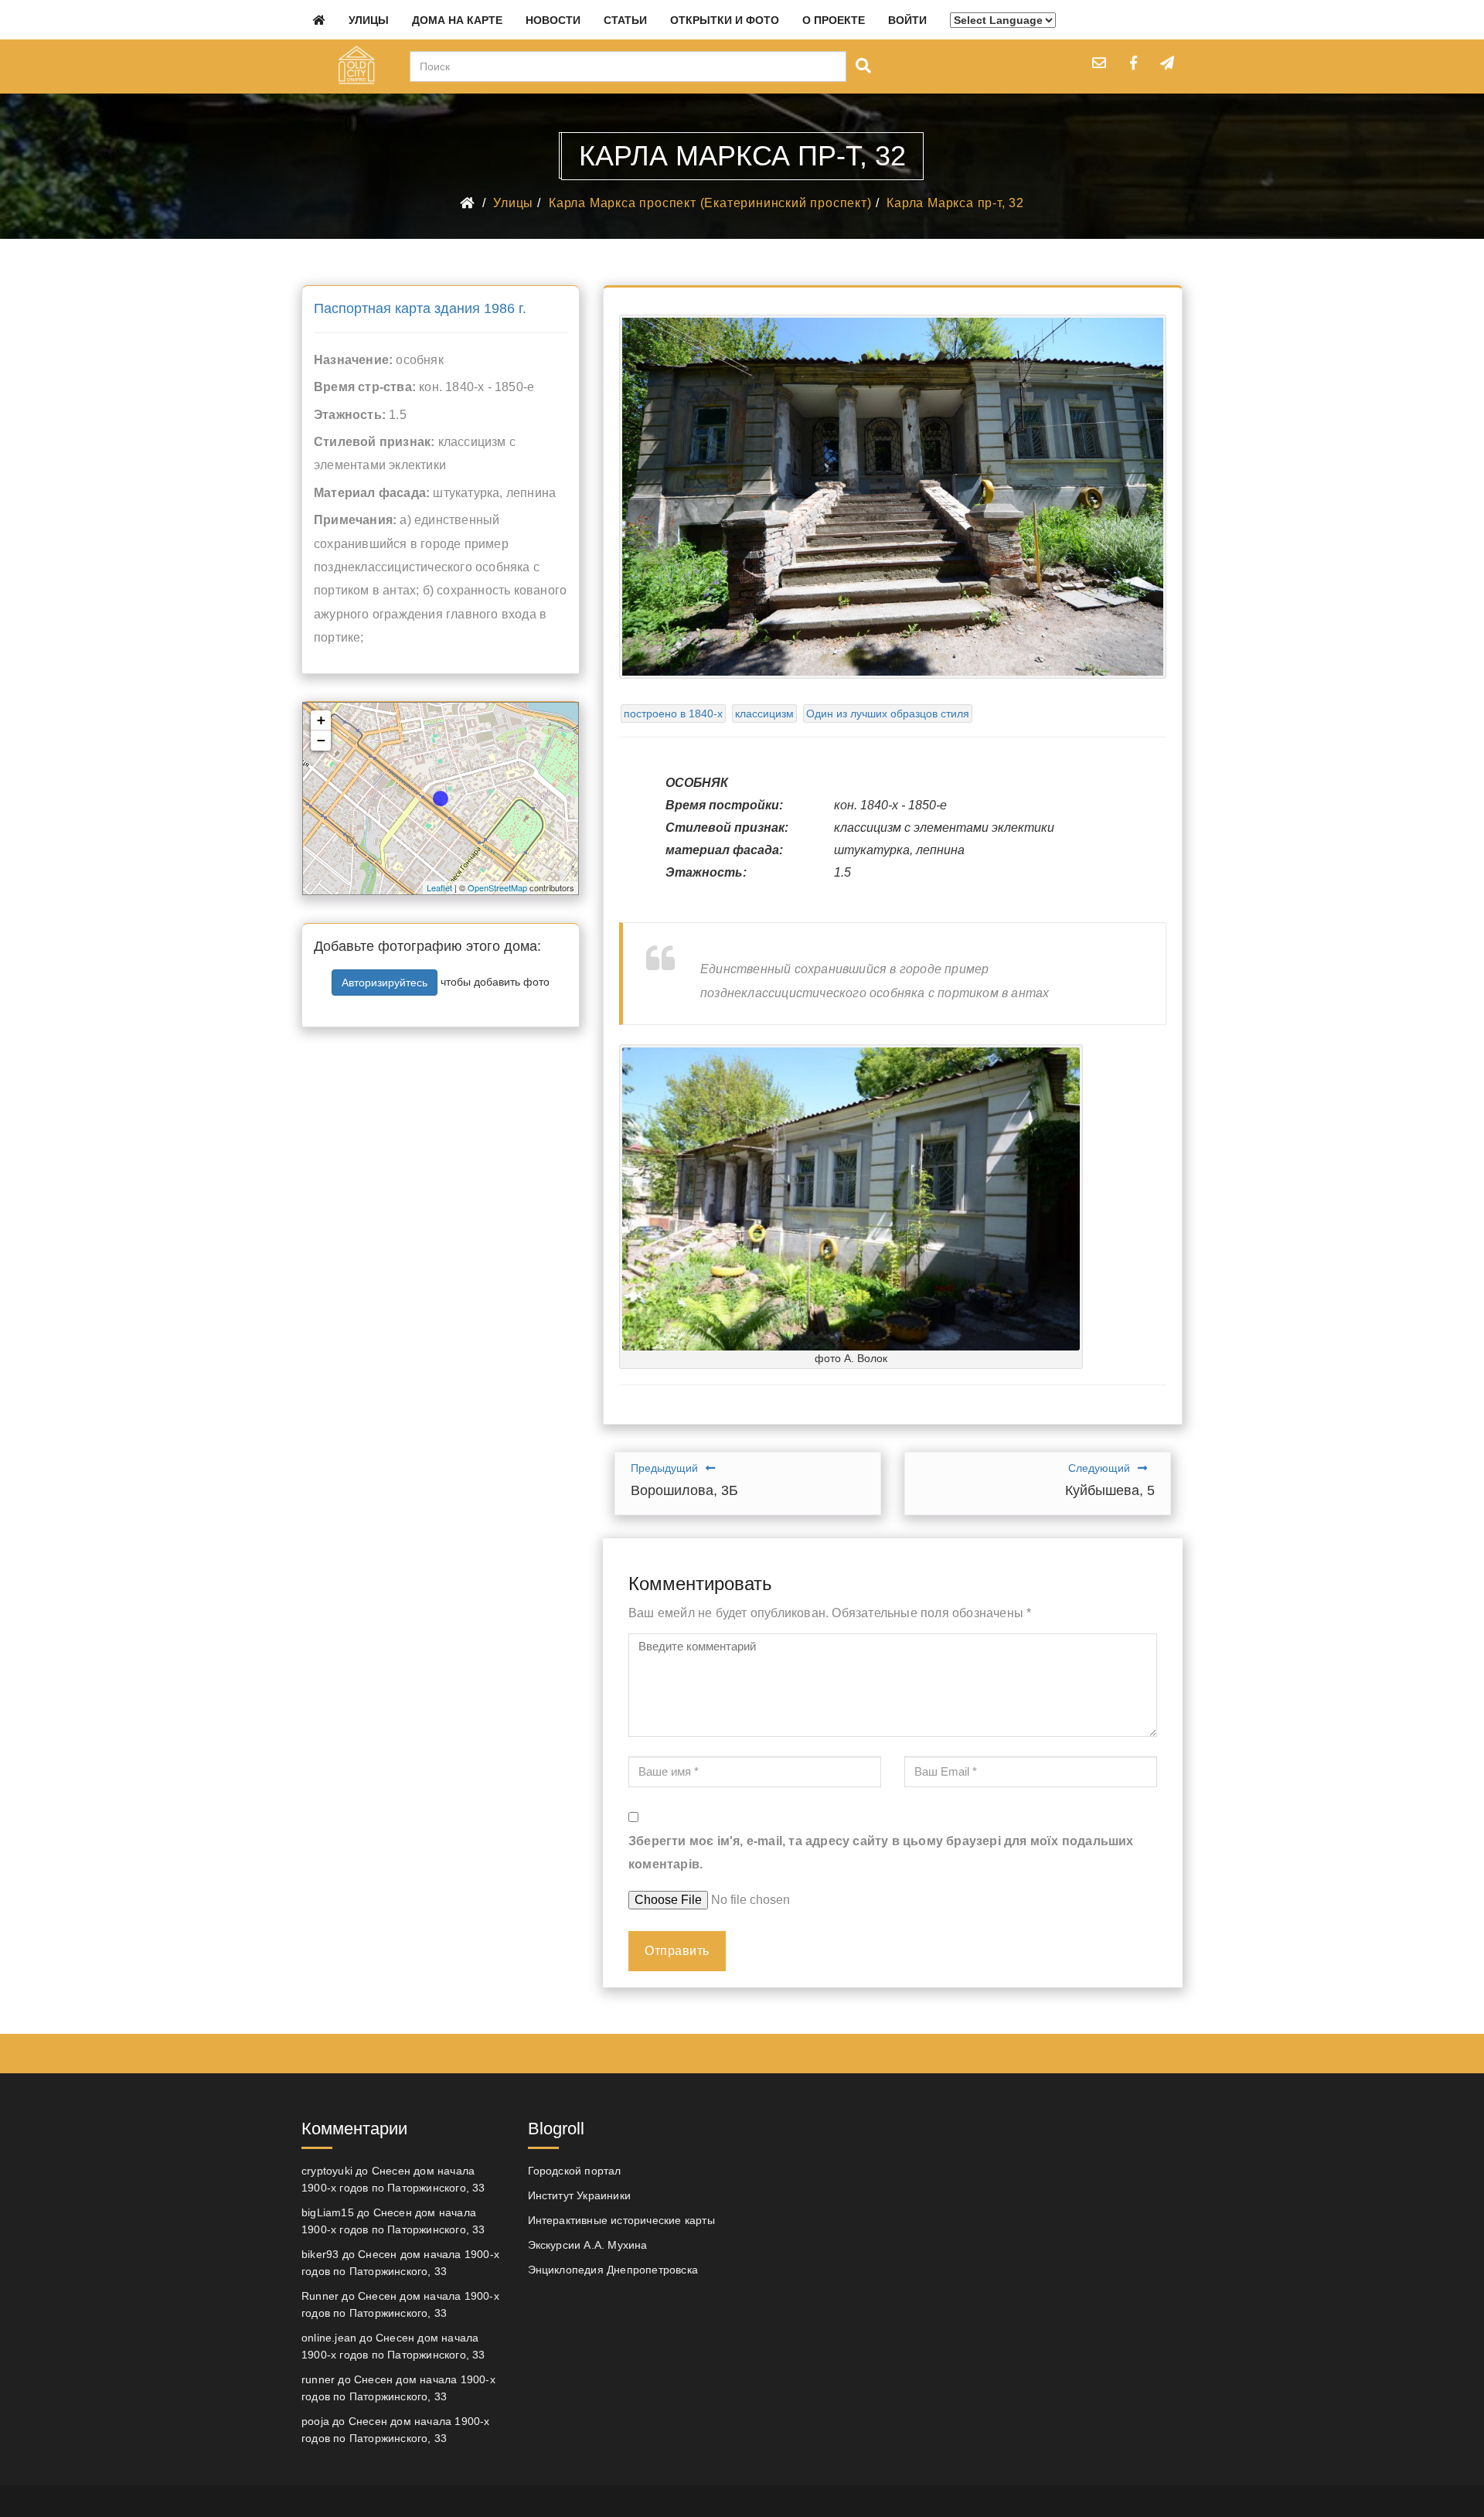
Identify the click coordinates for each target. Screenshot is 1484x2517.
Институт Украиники (580, 2195)
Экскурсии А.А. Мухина (588, 2245)
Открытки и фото (725, 20)
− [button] (321, 740)
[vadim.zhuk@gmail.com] (1099, 63)
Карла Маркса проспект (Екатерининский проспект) (710, 203)
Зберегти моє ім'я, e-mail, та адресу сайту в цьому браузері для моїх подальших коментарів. (881, 1853)
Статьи (625, 20)
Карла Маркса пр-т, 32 (955, 203)
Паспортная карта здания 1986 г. (420, 308)
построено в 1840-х (673, 714)
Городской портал (575, 2171)
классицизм (764, 714)
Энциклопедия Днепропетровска (613, 2270)
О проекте (834, 20)
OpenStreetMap (497, 887)
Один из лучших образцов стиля (888, 714)
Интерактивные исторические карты (621, 2220)
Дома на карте (457, 20)
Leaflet (439, 887)
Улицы (369, 20)
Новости (553, 20)
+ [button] (321, 720)
